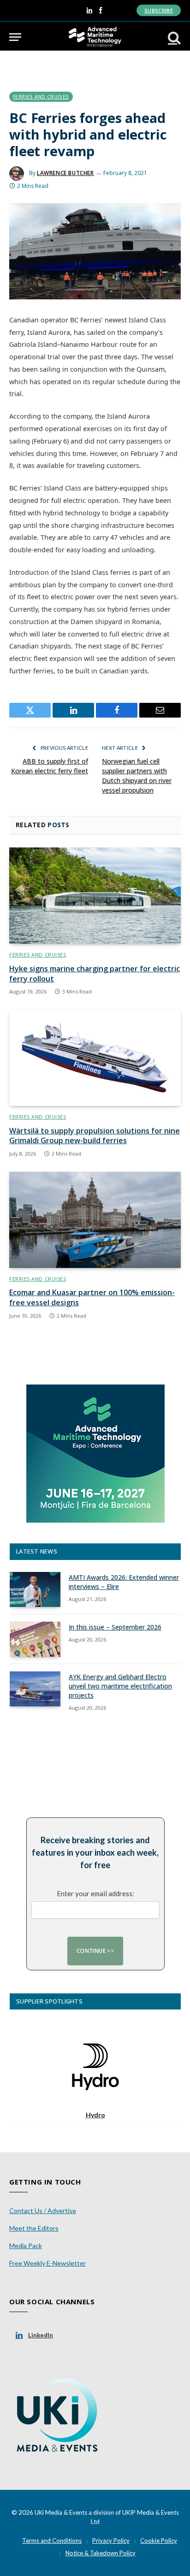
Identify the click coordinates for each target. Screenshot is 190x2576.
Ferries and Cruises (41, 97)
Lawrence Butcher (65, 173)
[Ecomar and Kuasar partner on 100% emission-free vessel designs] (95, 1220)
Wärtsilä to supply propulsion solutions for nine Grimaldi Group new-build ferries (95, 1136)
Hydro (95, 2115)
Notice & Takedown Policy (101, 2553)
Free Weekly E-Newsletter (47, 2263)
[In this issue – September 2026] (35, 1639)
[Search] (173, 37)
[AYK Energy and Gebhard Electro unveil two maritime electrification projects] (35, 1689)
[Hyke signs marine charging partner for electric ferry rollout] (95, 896)
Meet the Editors (34, 2228)
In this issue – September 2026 (115, 1627)
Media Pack (26, 2246)
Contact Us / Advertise (43, 2211)
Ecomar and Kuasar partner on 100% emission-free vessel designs (92, 1297)
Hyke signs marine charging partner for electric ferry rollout (95, 974)
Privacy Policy (111, 2541)
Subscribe (159, 10)
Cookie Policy (159, 2541)
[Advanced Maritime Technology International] (95, 37)
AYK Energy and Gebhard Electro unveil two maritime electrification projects (120, 1686)
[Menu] (15, 37)
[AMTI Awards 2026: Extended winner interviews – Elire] (35, 1589)
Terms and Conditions (52, 2541)
